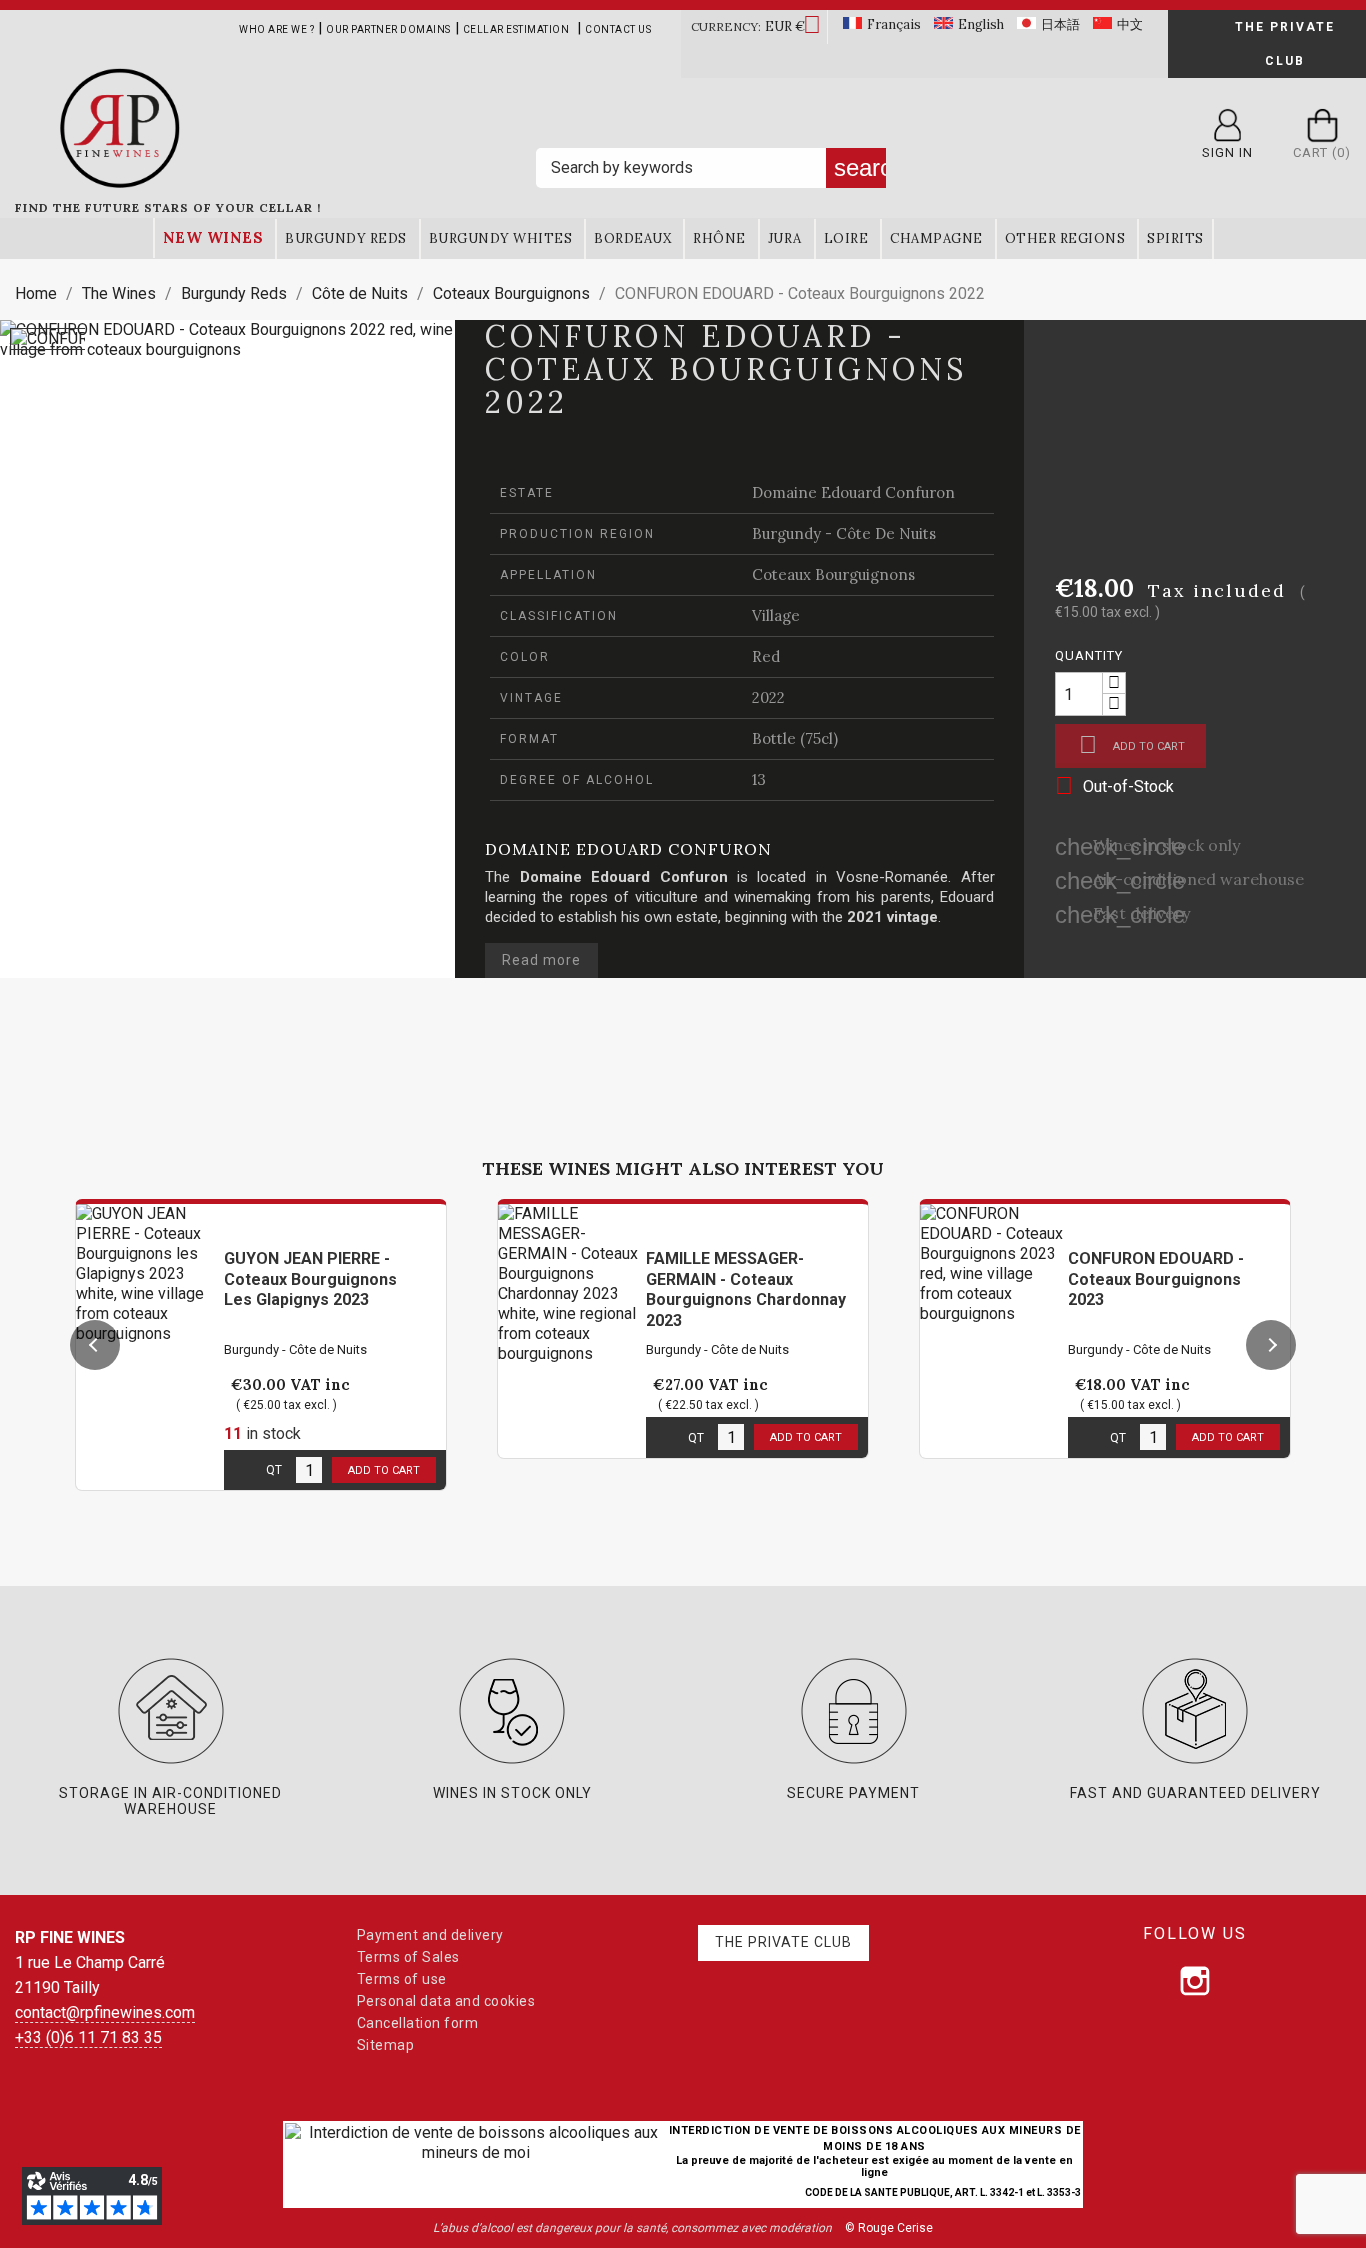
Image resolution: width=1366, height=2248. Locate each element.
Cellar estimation (516, 29)
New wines (213, 237)
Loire (846, 238)
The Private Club (1285, 44)
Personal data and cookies (446, 2001)
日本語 (1060, 24)
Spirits (1175, 238)
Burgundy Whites (501, 238)
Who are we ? (276, 29)
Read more (541, 960)
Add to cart (1132, 744)
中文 (1130, 24)
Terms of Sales (408, 1957)
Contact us (618, 29)
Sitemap (386, 2045)
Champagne (936, 238)
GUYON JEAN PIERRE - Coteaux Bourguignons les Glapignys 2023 (310, 1279)
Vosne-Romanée (892, 877)
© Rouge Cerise (889, 2228)
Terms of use (402, 1979)
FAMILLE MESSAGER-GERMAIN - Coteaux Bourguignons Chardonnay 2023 (746, 1289)
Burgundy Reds (346, 238)
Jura (785, 238)
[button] (95, 1345)
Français (894, 24)
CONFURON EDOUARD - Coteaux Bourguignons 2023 (1156, 1279)
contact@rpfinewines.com (105, 2012)
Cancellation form (418, 2023)
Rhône (719, 238)
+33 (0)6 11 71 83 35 (88, 2037)
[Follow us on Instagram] (1195, 1981)
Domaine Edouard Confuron (853, 492)
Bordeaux (632, 238)
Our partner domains (388, 29)
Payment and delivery (430, 1935)
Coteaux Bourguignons (833, 574)
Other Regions (1065, 238)
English (981, 24)
